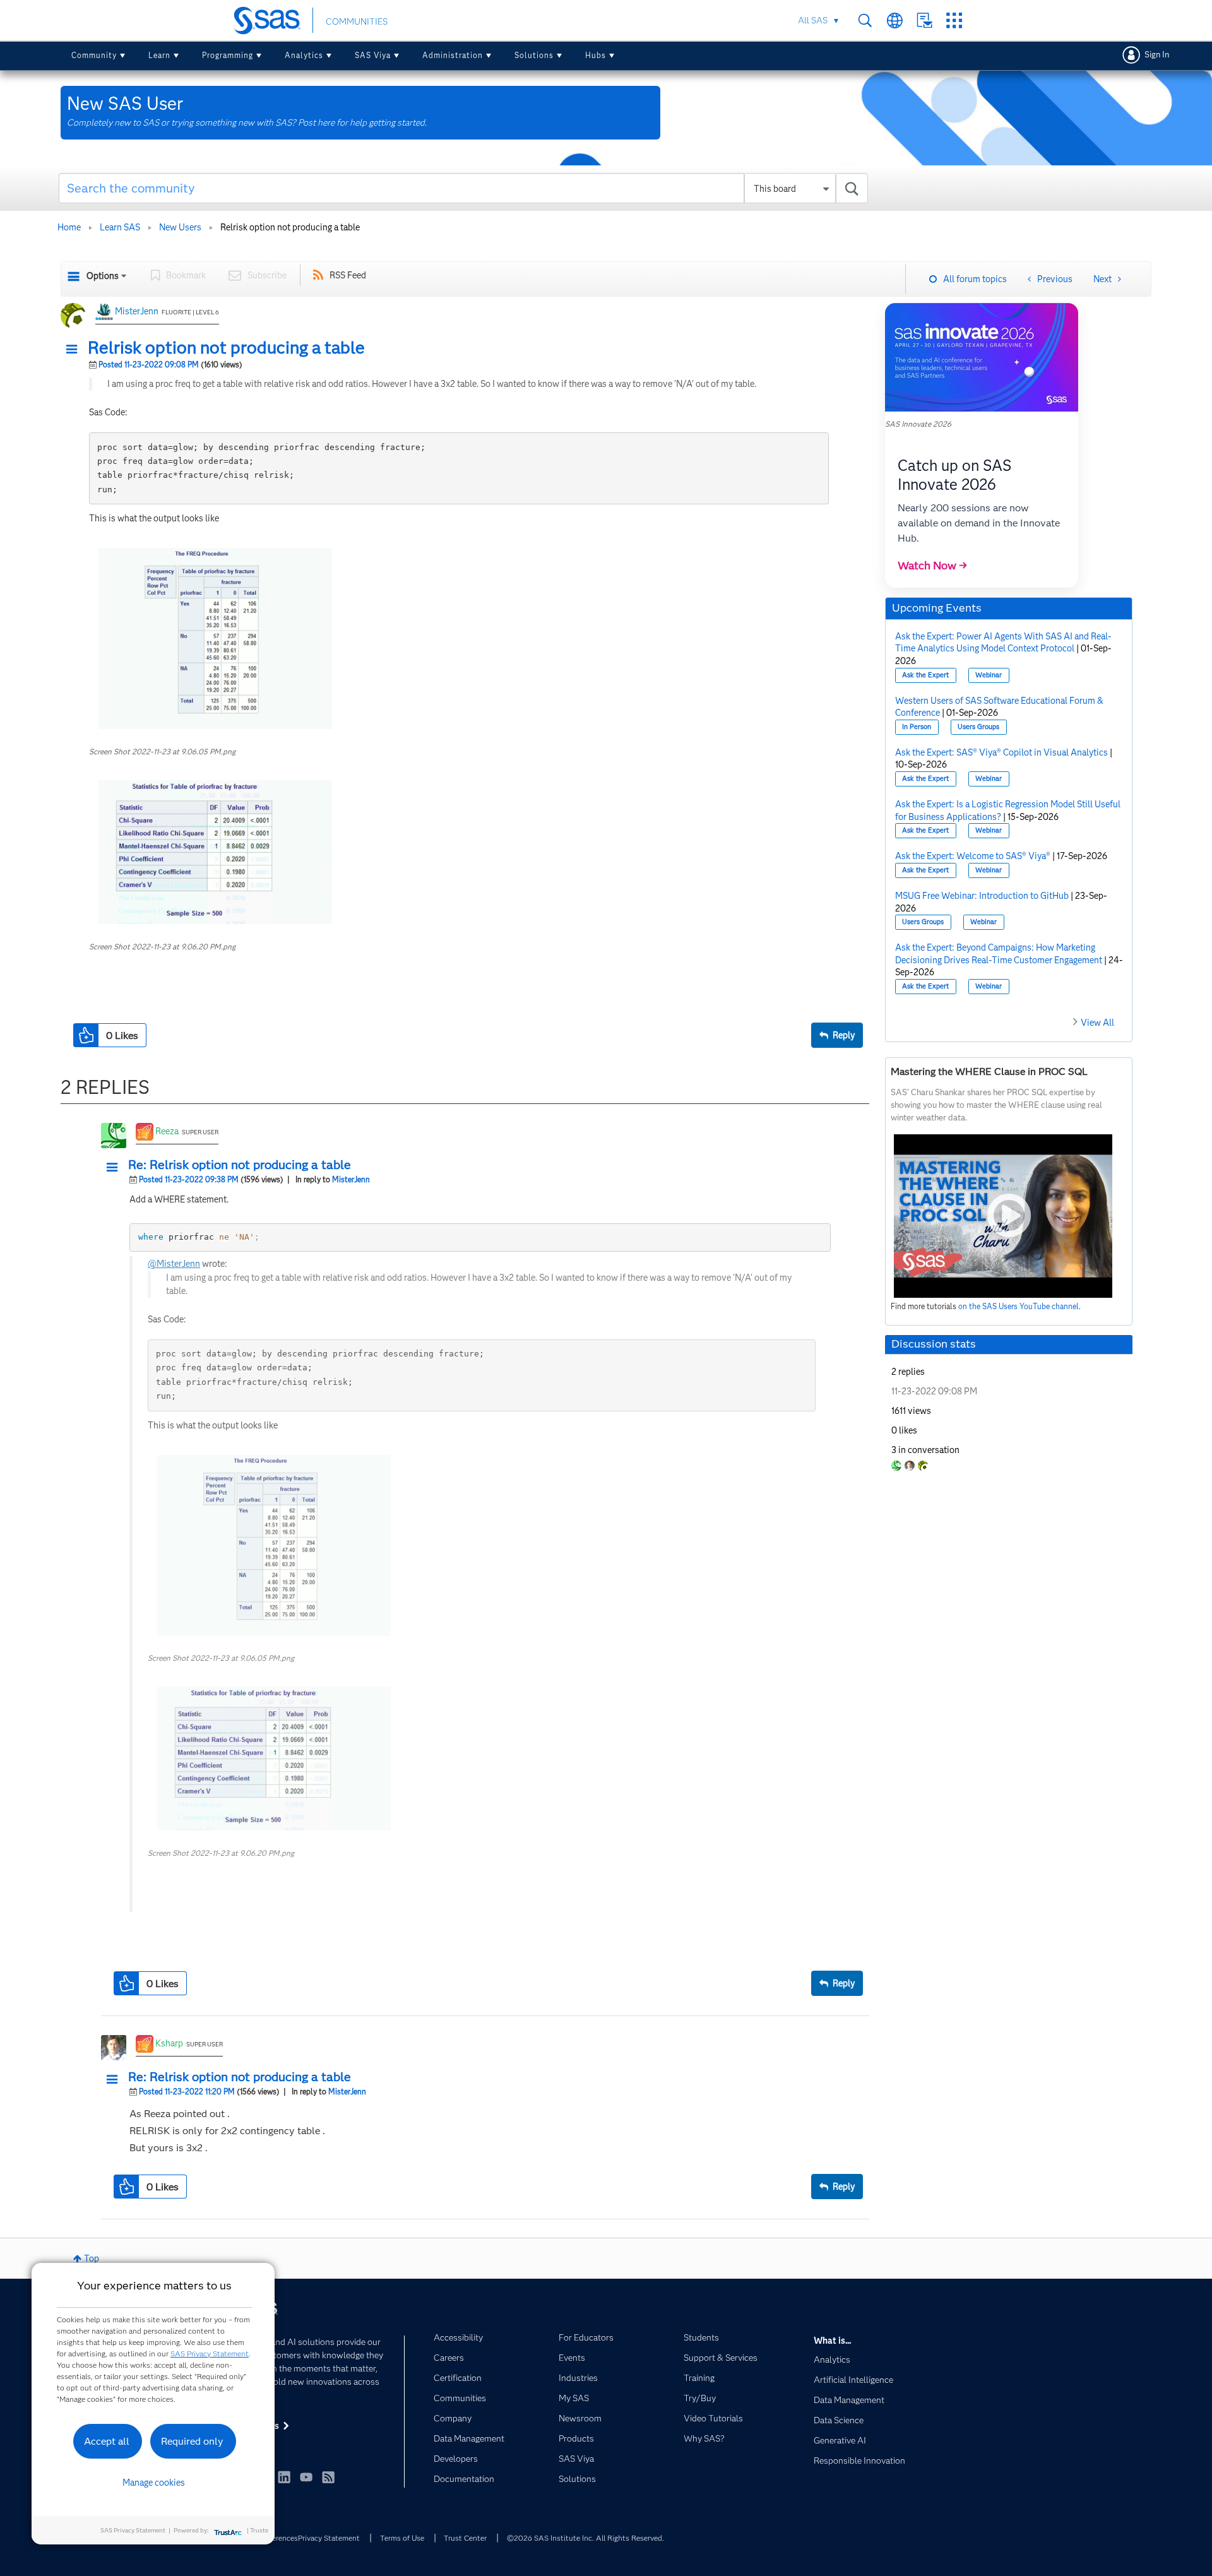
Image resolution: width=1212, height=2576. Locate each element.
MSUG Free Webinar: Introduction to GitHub (982, 896)
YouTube (306, 2477)
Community (94, 55)
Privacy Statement (329, 2538)
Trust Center (465, 2538)
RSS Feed (348, 275)
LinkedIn (284, 2477)
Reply (844, 1035)
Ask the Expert (925, 675)
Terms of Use (402, 2538)
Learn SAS (120, 227)
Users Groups (978, 727)
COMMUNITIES (357, 21)
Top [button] (92, 2258)
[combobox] (464, 188)
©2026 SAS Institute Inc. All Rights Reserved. (585, 2538)
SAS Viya (373, 55)
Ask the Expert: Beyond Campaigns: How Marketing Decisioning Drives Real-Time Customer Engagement (999, 954)
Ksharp (169, 2043)
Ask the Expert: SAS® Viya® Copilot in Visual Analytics (1001, 752)
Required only (192, 2441)
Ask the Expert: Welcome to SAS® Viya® (973, 856)
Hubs (596, 55)
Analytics (304, 55)
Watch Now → (932, 566)
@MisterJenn (174, 1264)
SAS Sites (954, 21)
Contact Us (924, 21)
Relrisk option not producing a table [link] (290, 227)
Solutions (534, 55)
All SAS (813, 20)
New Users (180, 227)
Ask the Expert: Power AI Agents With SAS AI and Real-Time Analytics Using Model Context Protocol (1003, 643)
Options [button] (103, 276)
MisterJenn (137, 311)
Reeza (167, 1131)
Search (865, 21)
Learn (159, 55)
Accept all (107, 2441)
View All (1097, 1023)
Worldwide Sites (895, 21)
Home (69, 227)
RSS (328, 2477)
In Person (917, 727)
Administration (453, 55)
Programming (228, 55)
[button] (75, 350)
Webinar (989, 675)
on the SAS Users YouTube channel (1019, 1306)
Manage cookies (154, 2483)
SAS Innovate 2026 (918, 424)
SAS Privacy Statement (210, 2353)
